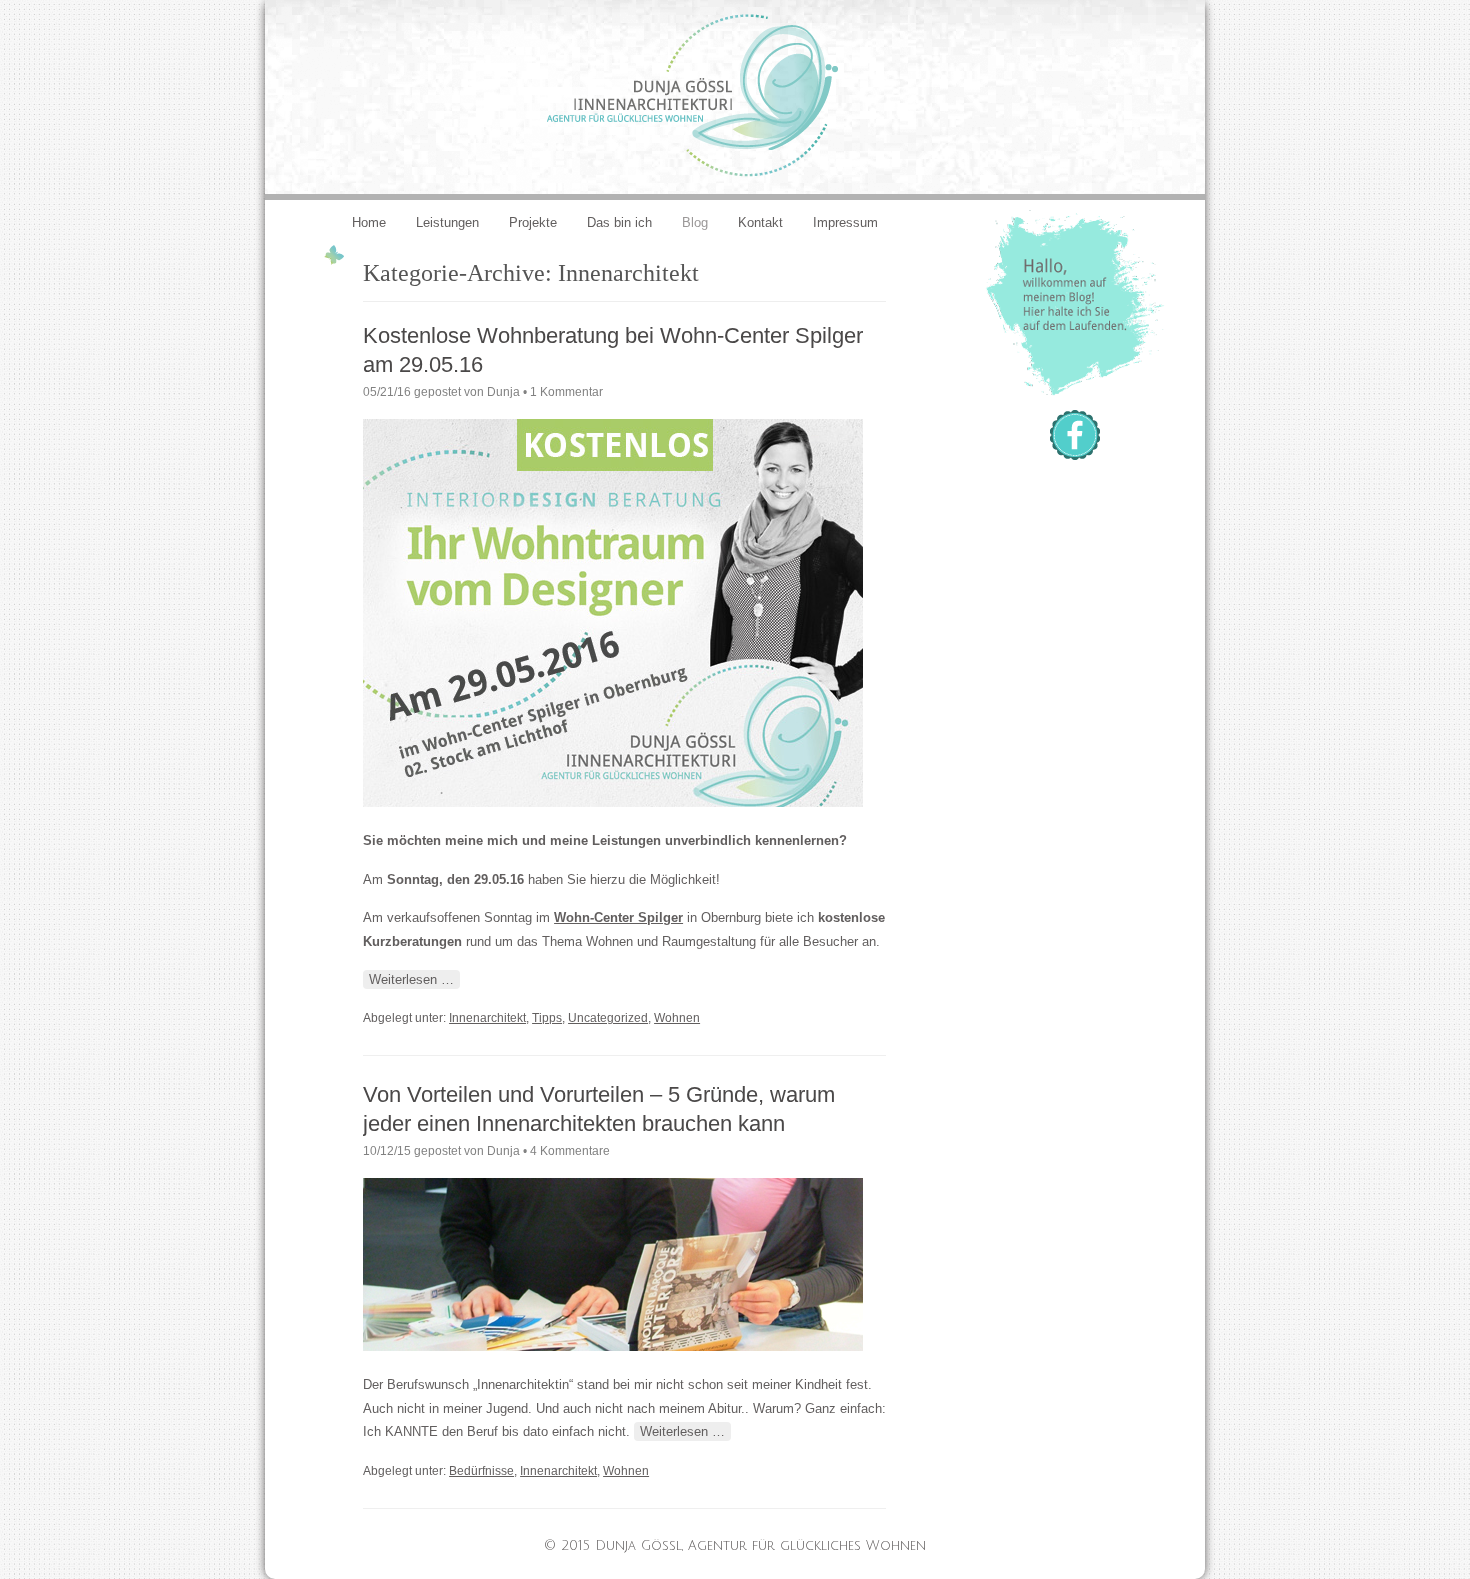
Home (369, 222)
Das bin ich (619, 222)
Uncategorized (608, 1018)
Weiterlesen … (411, 979)
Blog (695, 222)
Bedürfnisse (481, 1471)
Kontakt (760, 222)
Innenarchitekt (487, 1018)
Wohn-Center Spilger (618, 917)
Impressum (845, 222)
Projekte (533, 222)
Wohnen (677, 1018)
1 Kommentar (566, 392)
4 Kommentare (570, 1151)
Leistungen (447, 222)
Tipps (547, 1018)
